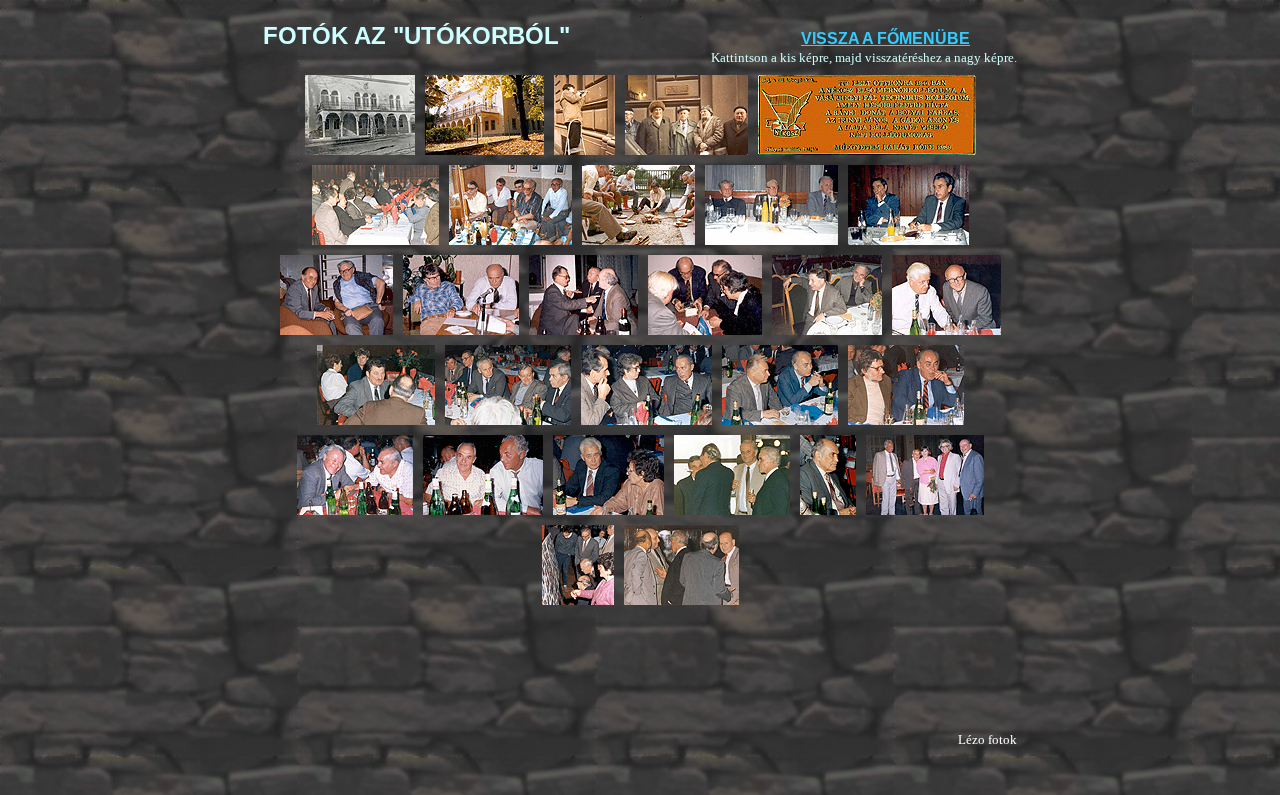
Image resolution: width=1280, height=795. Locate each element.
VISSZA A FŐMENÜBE (885, 38)
